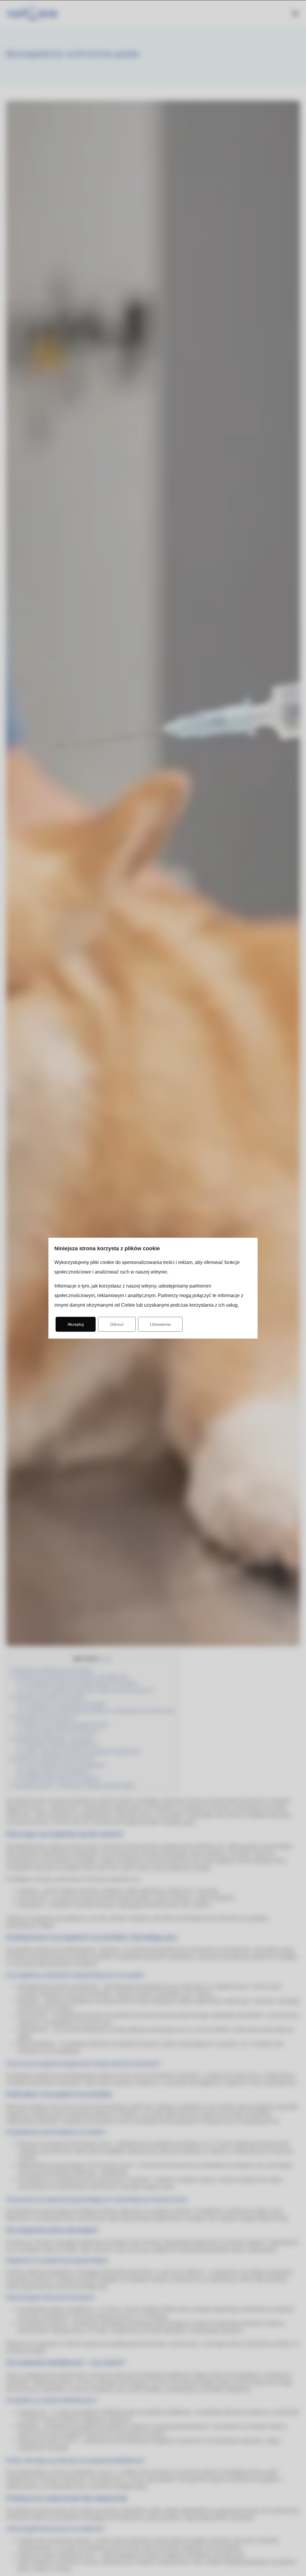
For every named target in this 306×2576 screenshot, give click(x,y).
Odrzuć (117, 1324)
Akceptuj (76, 1324)
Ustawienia (160, 1324)
